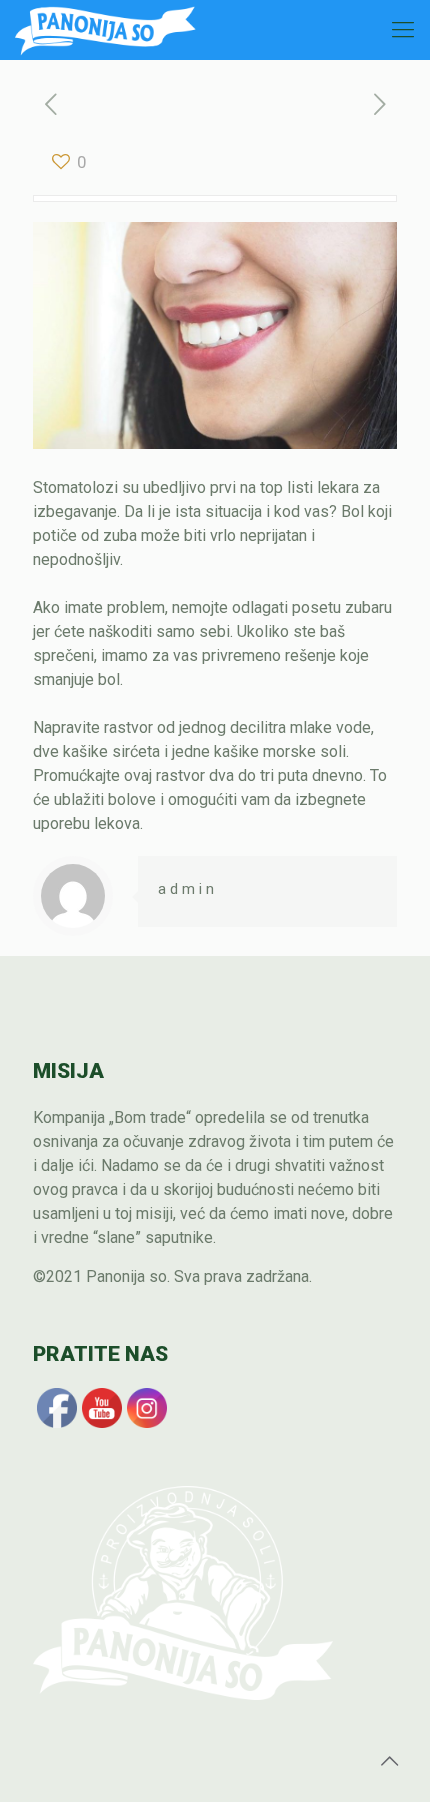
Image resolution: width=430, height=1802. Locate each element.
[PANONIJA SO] (105, 30)
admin (188, 889)
